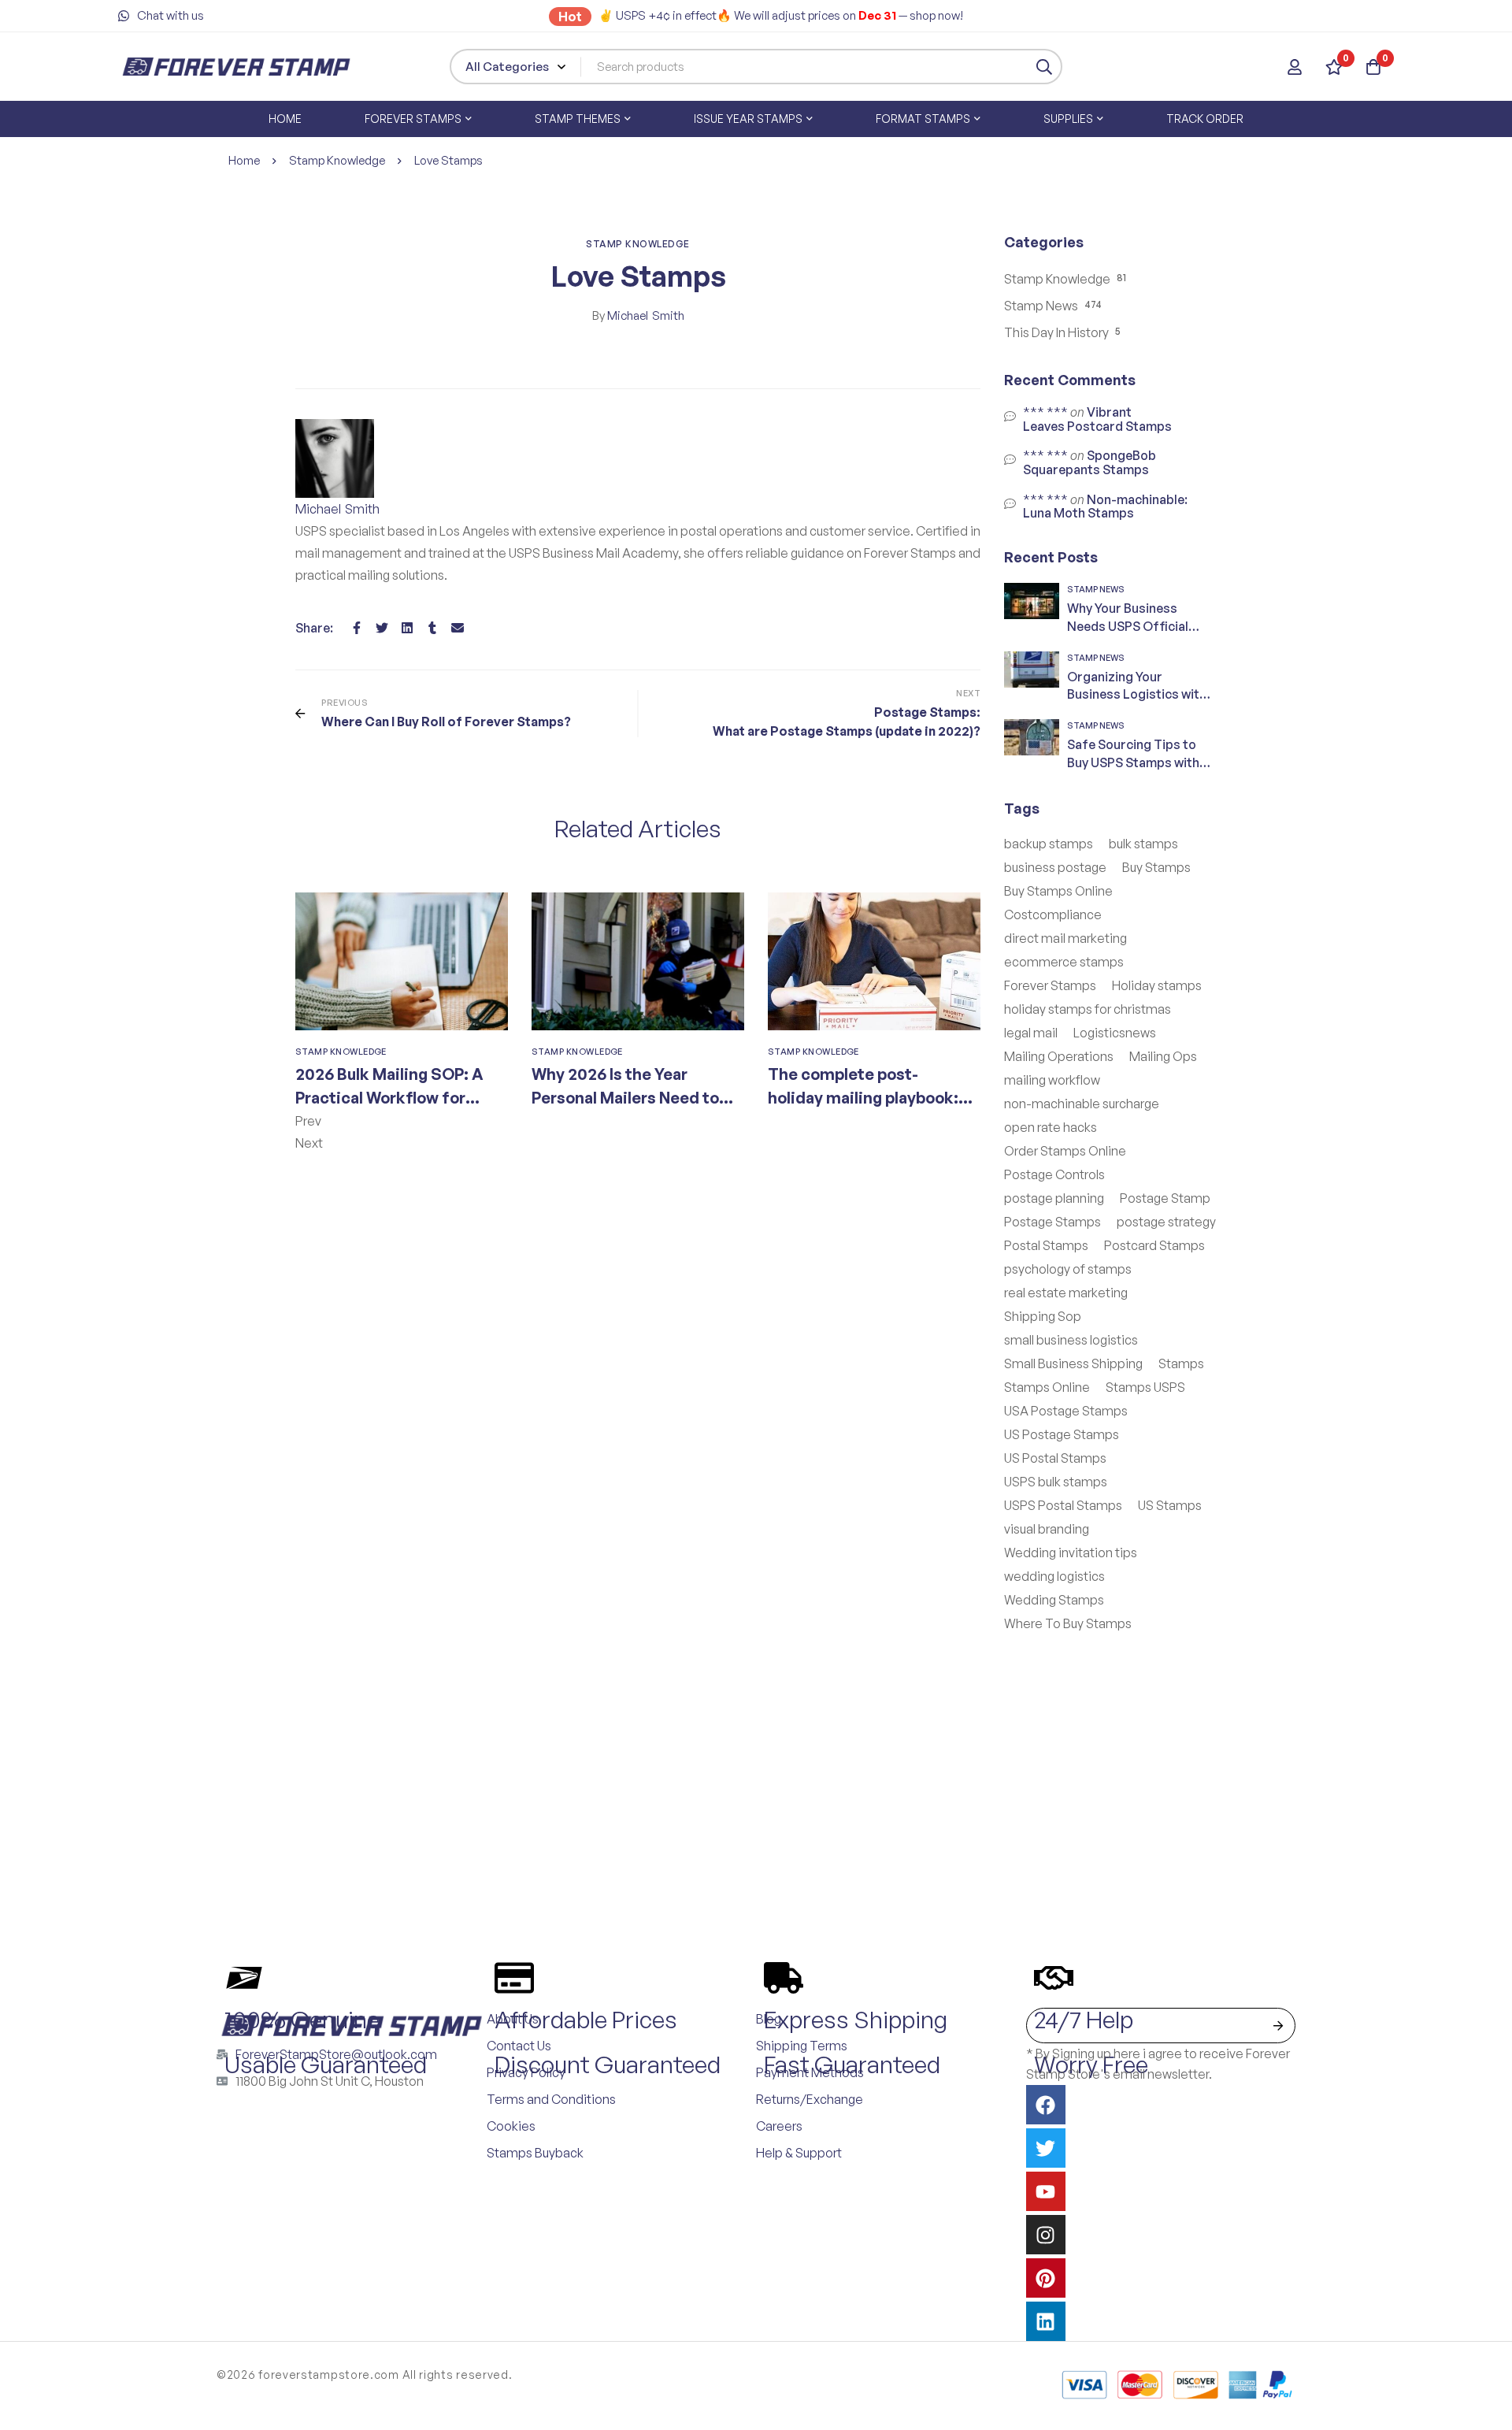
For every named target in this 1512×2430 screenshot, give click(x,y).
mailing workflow (1052, 1080)
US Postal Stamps (1055, 1458)
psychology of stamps (1068, 1269)
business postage (1055, 867)
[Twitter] (382, 628)
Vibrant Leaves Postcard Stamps (1097, 419)
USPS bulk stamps (1056, 1482)
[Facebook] (357, 628)
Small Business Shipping (1073, 1363)
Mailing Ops (1163, 1056)
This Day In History (1056, 332)
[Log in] (1295, 67)
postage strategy (1166, 1222)
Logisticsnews (1115, 1033)
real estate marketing (1066, 1293)
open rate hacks (1051, 1127)
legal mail (1031, 1033)
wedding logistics (1054, 1576)
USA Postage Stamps (1066, 1411)
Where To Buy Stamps (1068, 1623)
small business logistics (1071, 1340)
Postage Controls (1054, 1174)
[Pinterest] (1046, 2278)
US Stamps (1170, 1505)
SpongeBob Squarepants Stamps (1090, 462)
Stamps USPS (1145, 1387)
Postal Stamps (1046, 1245)
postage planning (1054, 1198)
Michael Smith (638, 315)
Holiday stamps (1157, 985)
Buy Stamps (1156, 867)
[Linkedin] (407, 628)
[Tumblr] (432, 628)
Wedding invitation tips (1071, 1553)
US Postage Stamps (1062, 1434)
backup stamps (1049, 844)
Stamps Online (1047, 1387)
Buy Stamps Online (1058, 891)
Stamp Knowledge (337, 160)
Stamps (1181, 1363)
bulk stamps (1143, 844)
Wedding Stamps (1054, 1600)
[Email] (458, 628)
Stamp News (1041, 306)
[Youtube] (1046, 2191)
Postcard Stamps (1154, 1245)
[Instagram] (1046, 2235)
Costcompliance (1053, 914)
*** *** (1045, 412)
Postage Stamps (1052, 1222)
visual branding (1047, 1529)
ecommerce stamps (1064, 962)
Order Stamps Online (1065, 1151)
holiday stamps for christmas (1088, 1009)
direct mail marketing (1065, 938)
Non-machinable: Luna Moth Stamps (1105, 506)
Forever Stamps (1050, 985)
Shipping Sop (1043, 1316)
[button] (638, 1121)
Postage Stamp (1165, 1198)
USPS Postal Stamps (1063, 1505)
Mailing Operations (1059, 1056)
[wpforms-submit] (1278, 2026)
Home (244, 160)
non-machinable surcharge (1082, 1104)
